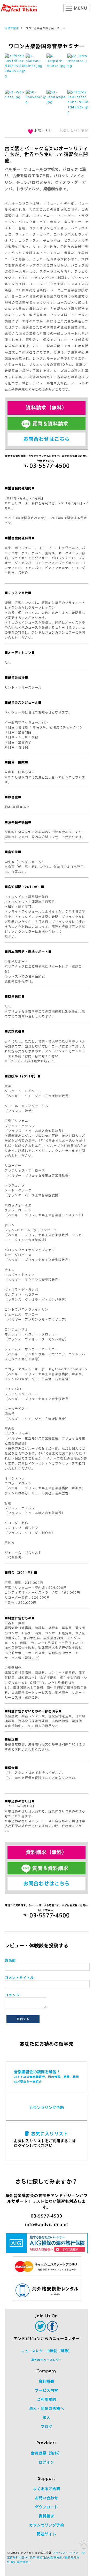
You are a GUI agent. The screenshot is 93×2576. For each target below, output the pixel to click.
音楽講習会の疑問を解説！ (47, 2077)
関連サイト (47, 2534)
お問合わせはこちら (47, 439)
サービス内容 (47, 2390)
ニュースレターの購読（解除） (47, 2351)
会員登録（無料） (47, 2453)
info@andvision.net (47, 2225)
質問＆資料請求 (50, 424)
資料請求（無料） (47, 408)
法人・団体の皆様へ (47, 2408)
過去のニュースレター (47, 2360)
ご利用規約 (47, 2399)
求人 (47, 2418)
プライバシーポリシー (67, 2553)
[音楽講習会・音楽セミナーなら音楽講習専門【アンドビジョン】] (19, 8)
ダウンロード (47, 2507)
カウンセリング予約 (47, 2108)
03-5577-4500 (47, 2216)
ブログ (47, 2427)
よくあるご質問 (47, 2489)
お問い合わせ (47, 2498)
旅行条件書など (21, 2562)
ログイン (47, 2462)
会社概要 (47, 2381)
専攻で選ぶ (12, 28)
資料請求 (47, 2516)
